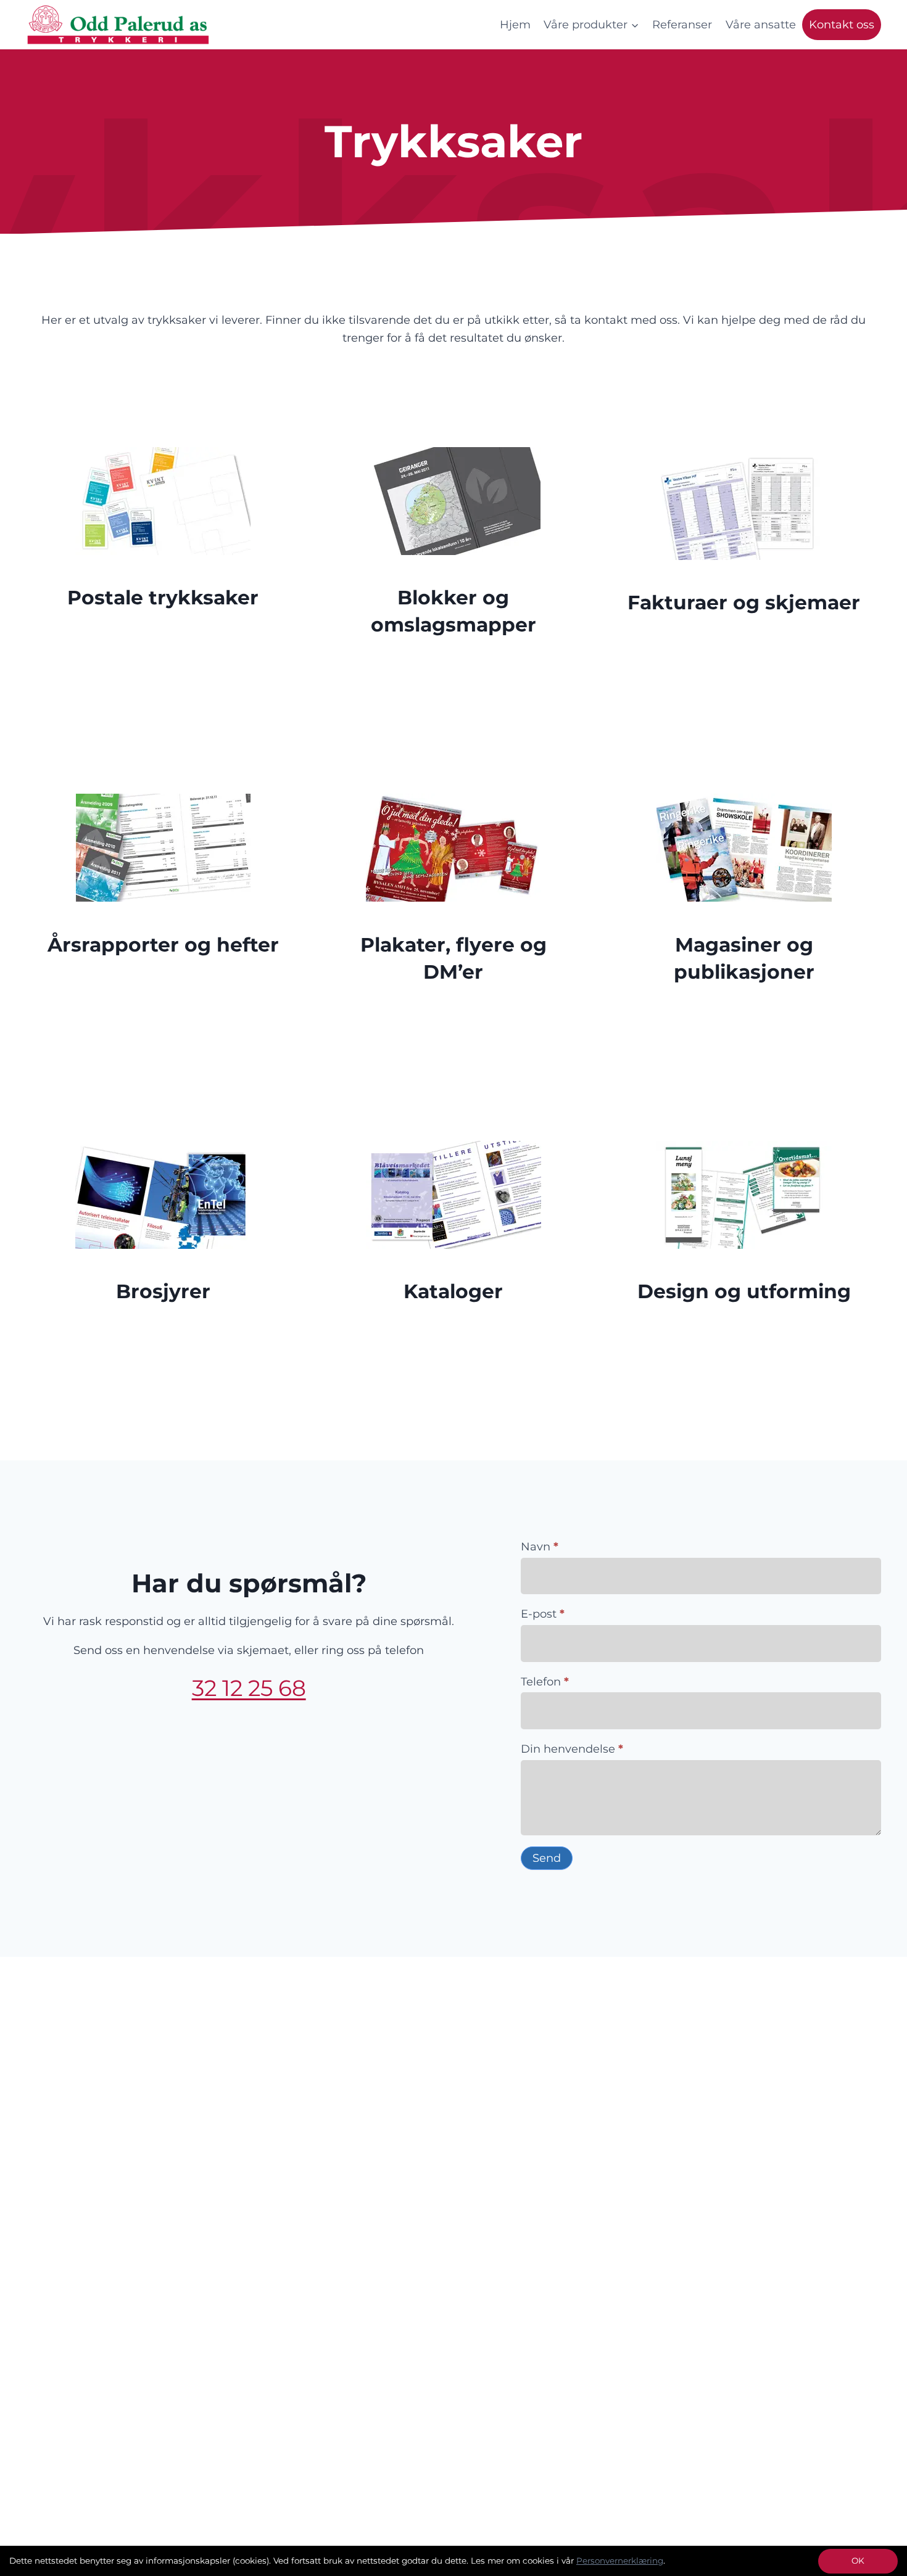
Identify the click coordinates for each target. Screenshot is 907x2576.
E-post (543, 1614)
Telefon (545, 1682)
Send (547, 1858)
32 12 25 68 (249, 1688)
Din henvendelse (572, 1749)
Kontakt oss (842, 25)
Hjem (515, 25)
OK (858, 2561)
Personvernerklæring (620, 2561)
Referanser (682, 25)
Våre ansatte (761, 25)
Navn (540, 1547)
